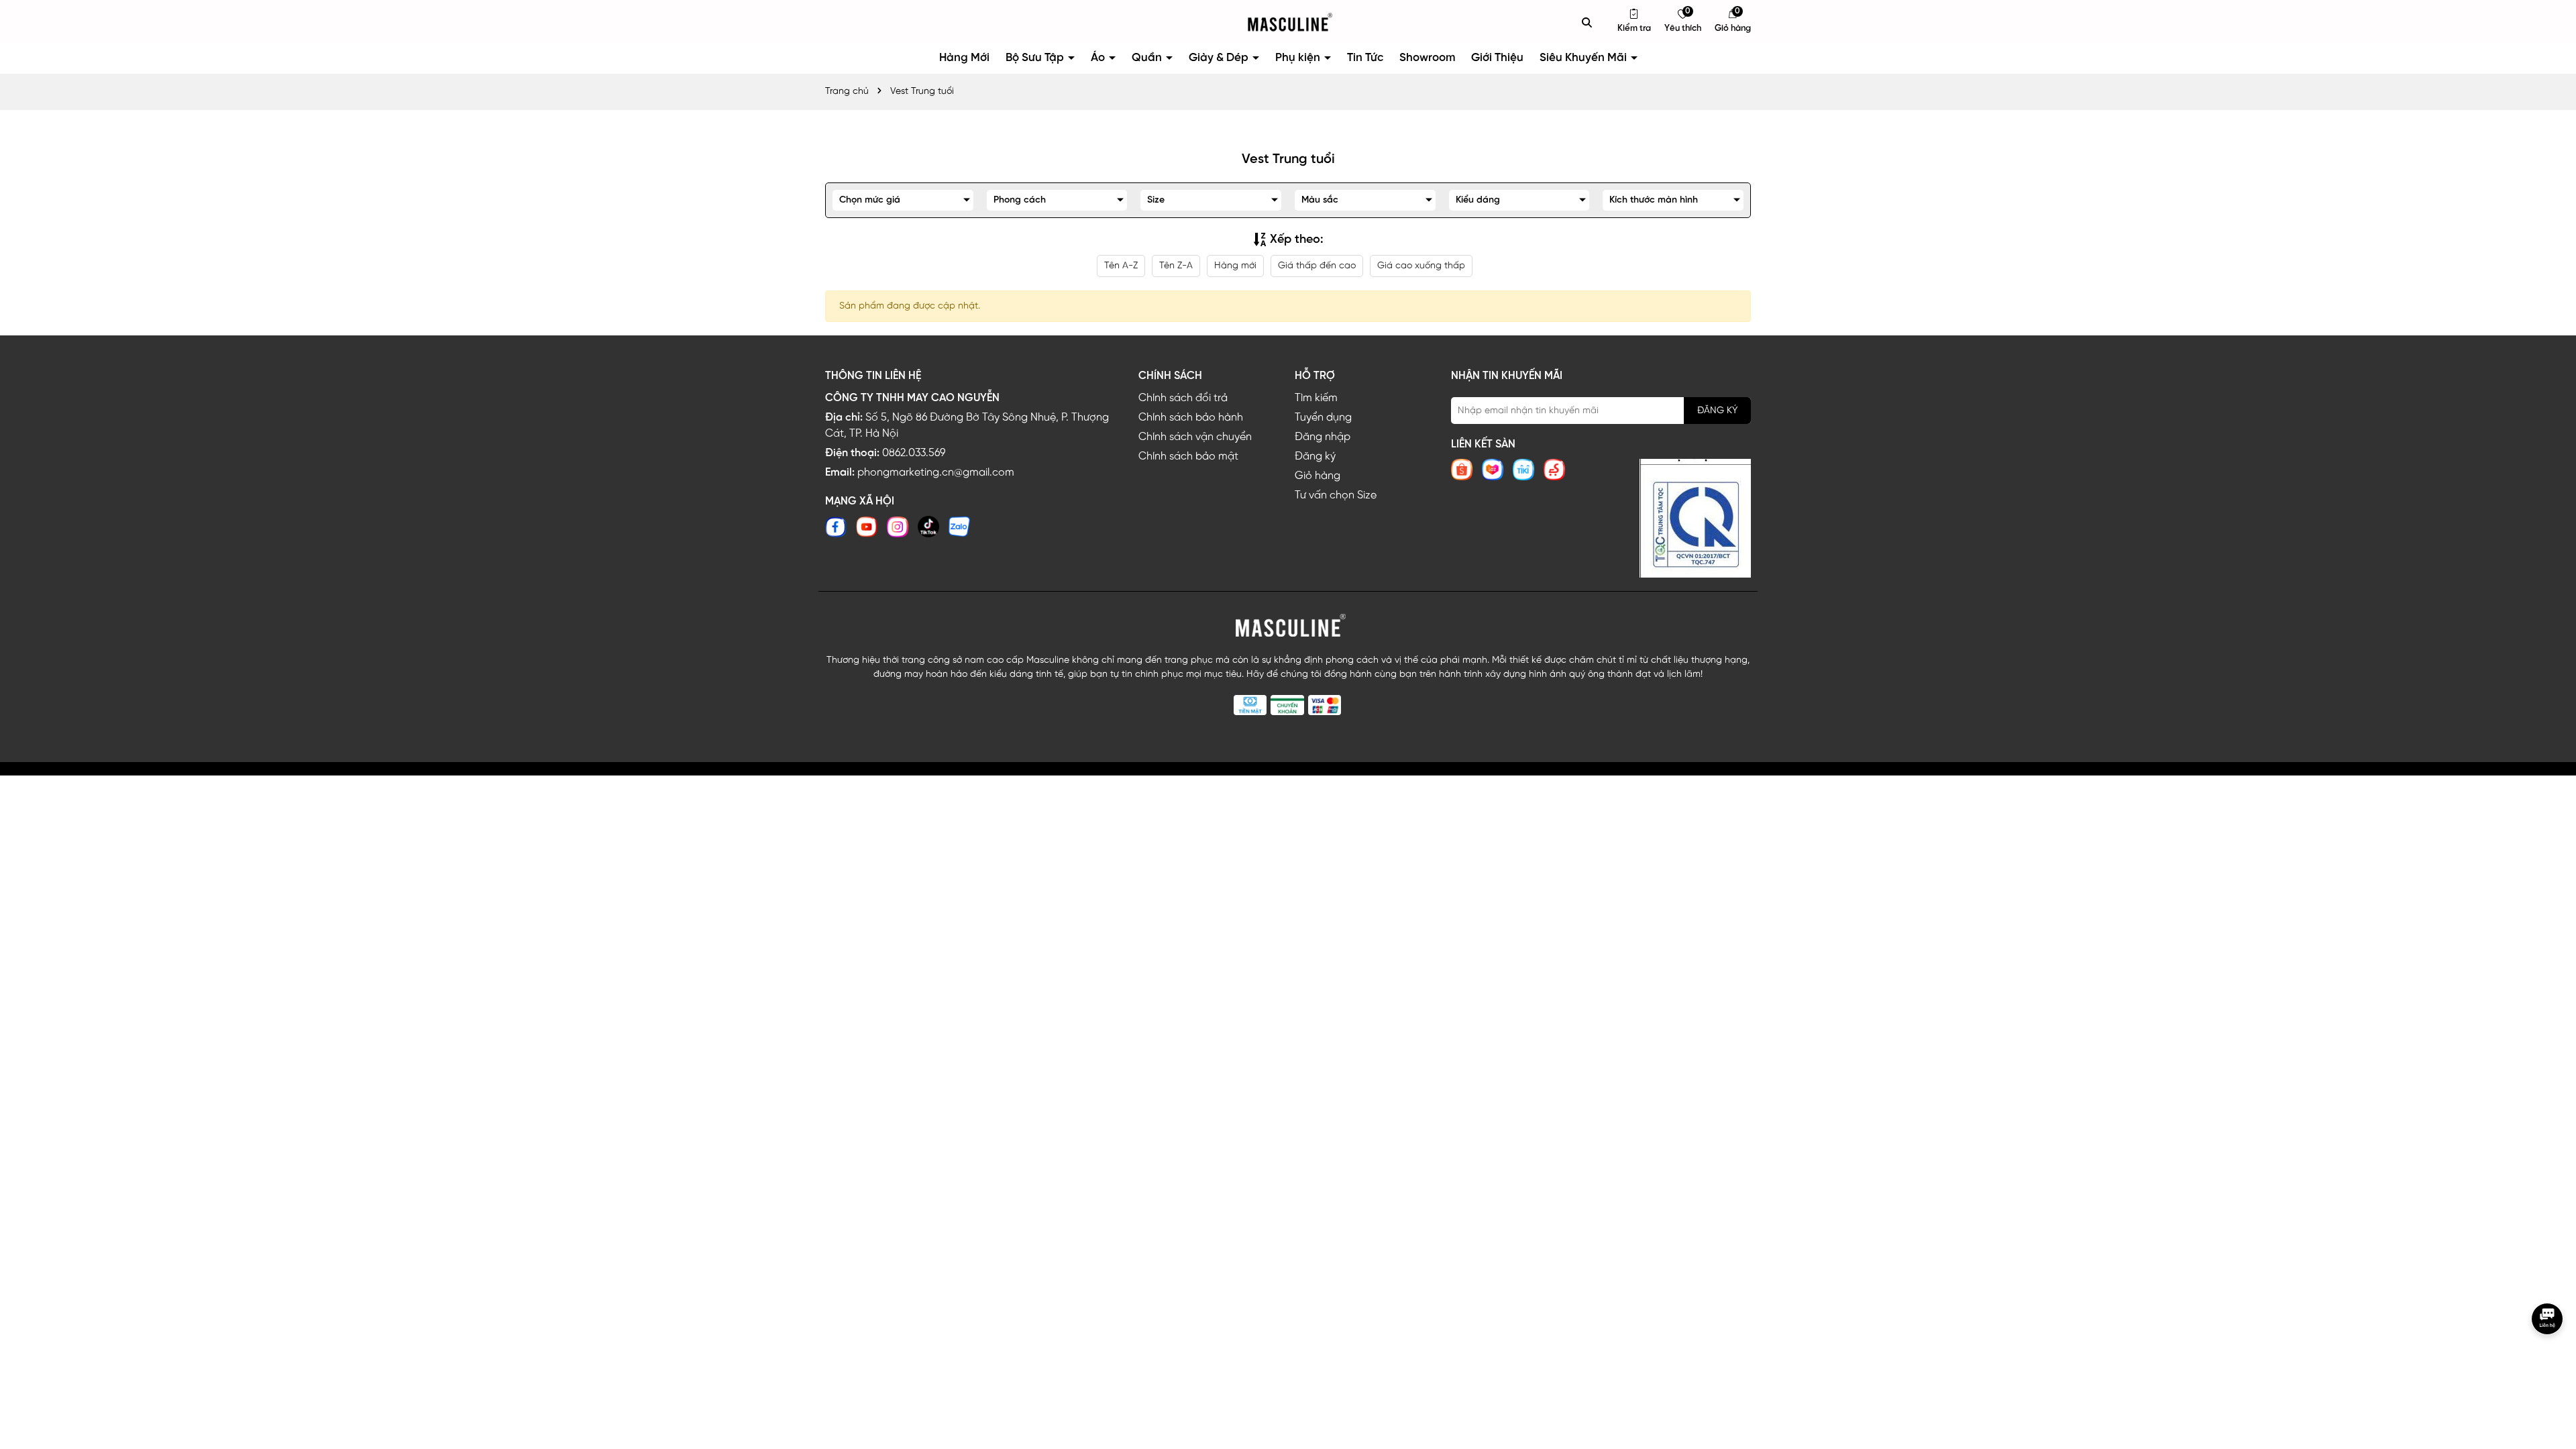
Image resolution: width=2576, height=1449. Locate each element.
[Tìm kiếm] (1587, 22)
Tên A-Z (1121, 266)
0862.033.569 (914, 453)
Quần (1148, 58)
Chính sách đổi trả (1183, 398)
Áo (1099, 58)
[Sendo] (1554, 470)
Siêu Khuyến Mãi (1585, 58)
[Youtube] (867, 527)
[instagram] (898, 527)
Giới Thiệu (1497, 58)
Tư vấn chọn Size (1336, 495)
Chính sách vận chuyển (1195, 437)
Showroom (1427, 58)
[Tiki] (1523, 470)
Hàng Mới (964, 58)
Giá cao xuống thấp (1421, 266)
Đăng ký (1315, 457)
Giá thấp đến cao (1317, 266)
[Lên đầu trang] (2549, 1364)
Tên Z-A (1176, 266)
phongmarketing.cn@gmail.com (936, 473)
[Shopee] (1462, 470)
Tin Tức (1365, 58)
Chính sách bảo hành (1191, 418)
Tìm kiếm (1316, 398)
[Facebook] (836, 527)
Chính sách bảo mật (1188, 457)
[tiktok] (928, 527)
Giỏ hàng (1318, 476)
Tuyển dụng (1323, 418)
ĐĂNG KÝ (1717, 411)
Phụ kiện (1299, 58)
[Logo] (1288, 22)
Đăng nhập (1323, 437)
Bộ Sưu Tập (1036, 58)
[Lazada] (1493, 470)
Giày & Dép (1220, 58)
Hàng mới (1235, 266)
